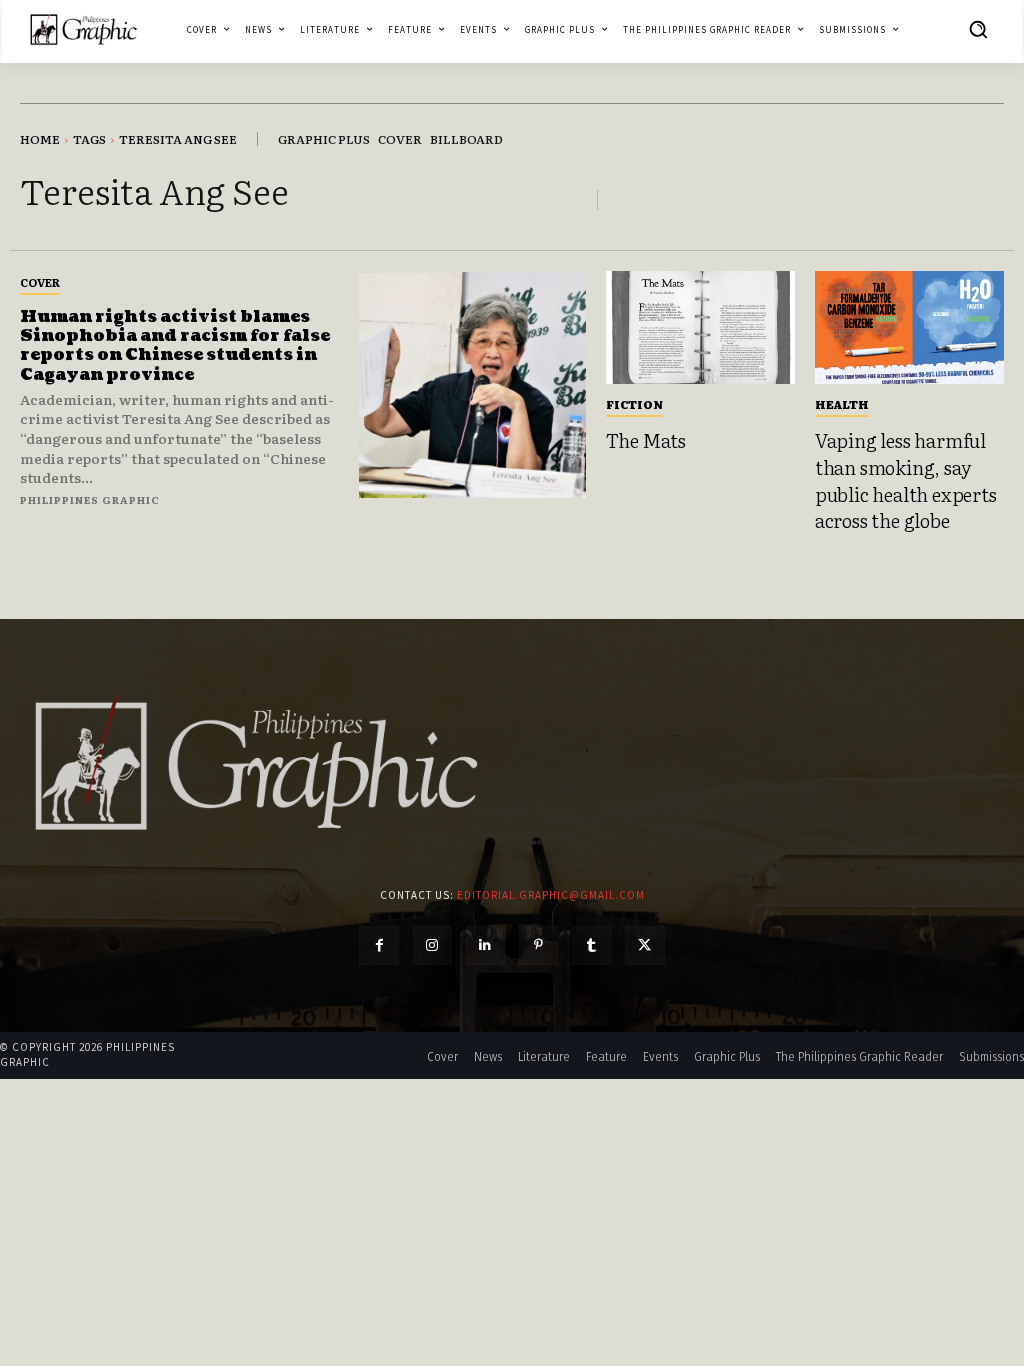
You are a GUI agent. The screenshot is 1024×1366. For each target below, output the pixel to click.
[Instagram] (432, 945)
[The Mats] (700, 327)
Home (40, 139)
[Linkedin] (485, 945)
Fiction (634, 404)
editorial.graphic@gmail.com (551, 895)
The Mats (646, 440)
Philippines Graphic (90, 499)
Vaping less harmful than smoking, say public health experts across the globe (906, 480)
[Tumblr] (591, 945)
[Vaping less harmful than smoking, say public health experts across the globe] (909, 327)
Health (842, 404)
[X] (644, 945)
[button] (978, 29)
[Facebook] (378, 945)
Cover (40, 282)
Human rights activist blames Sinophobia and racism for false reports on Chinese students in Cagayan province (175, 346)
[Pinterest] (538, 945)
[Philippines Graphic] (83, 29)
